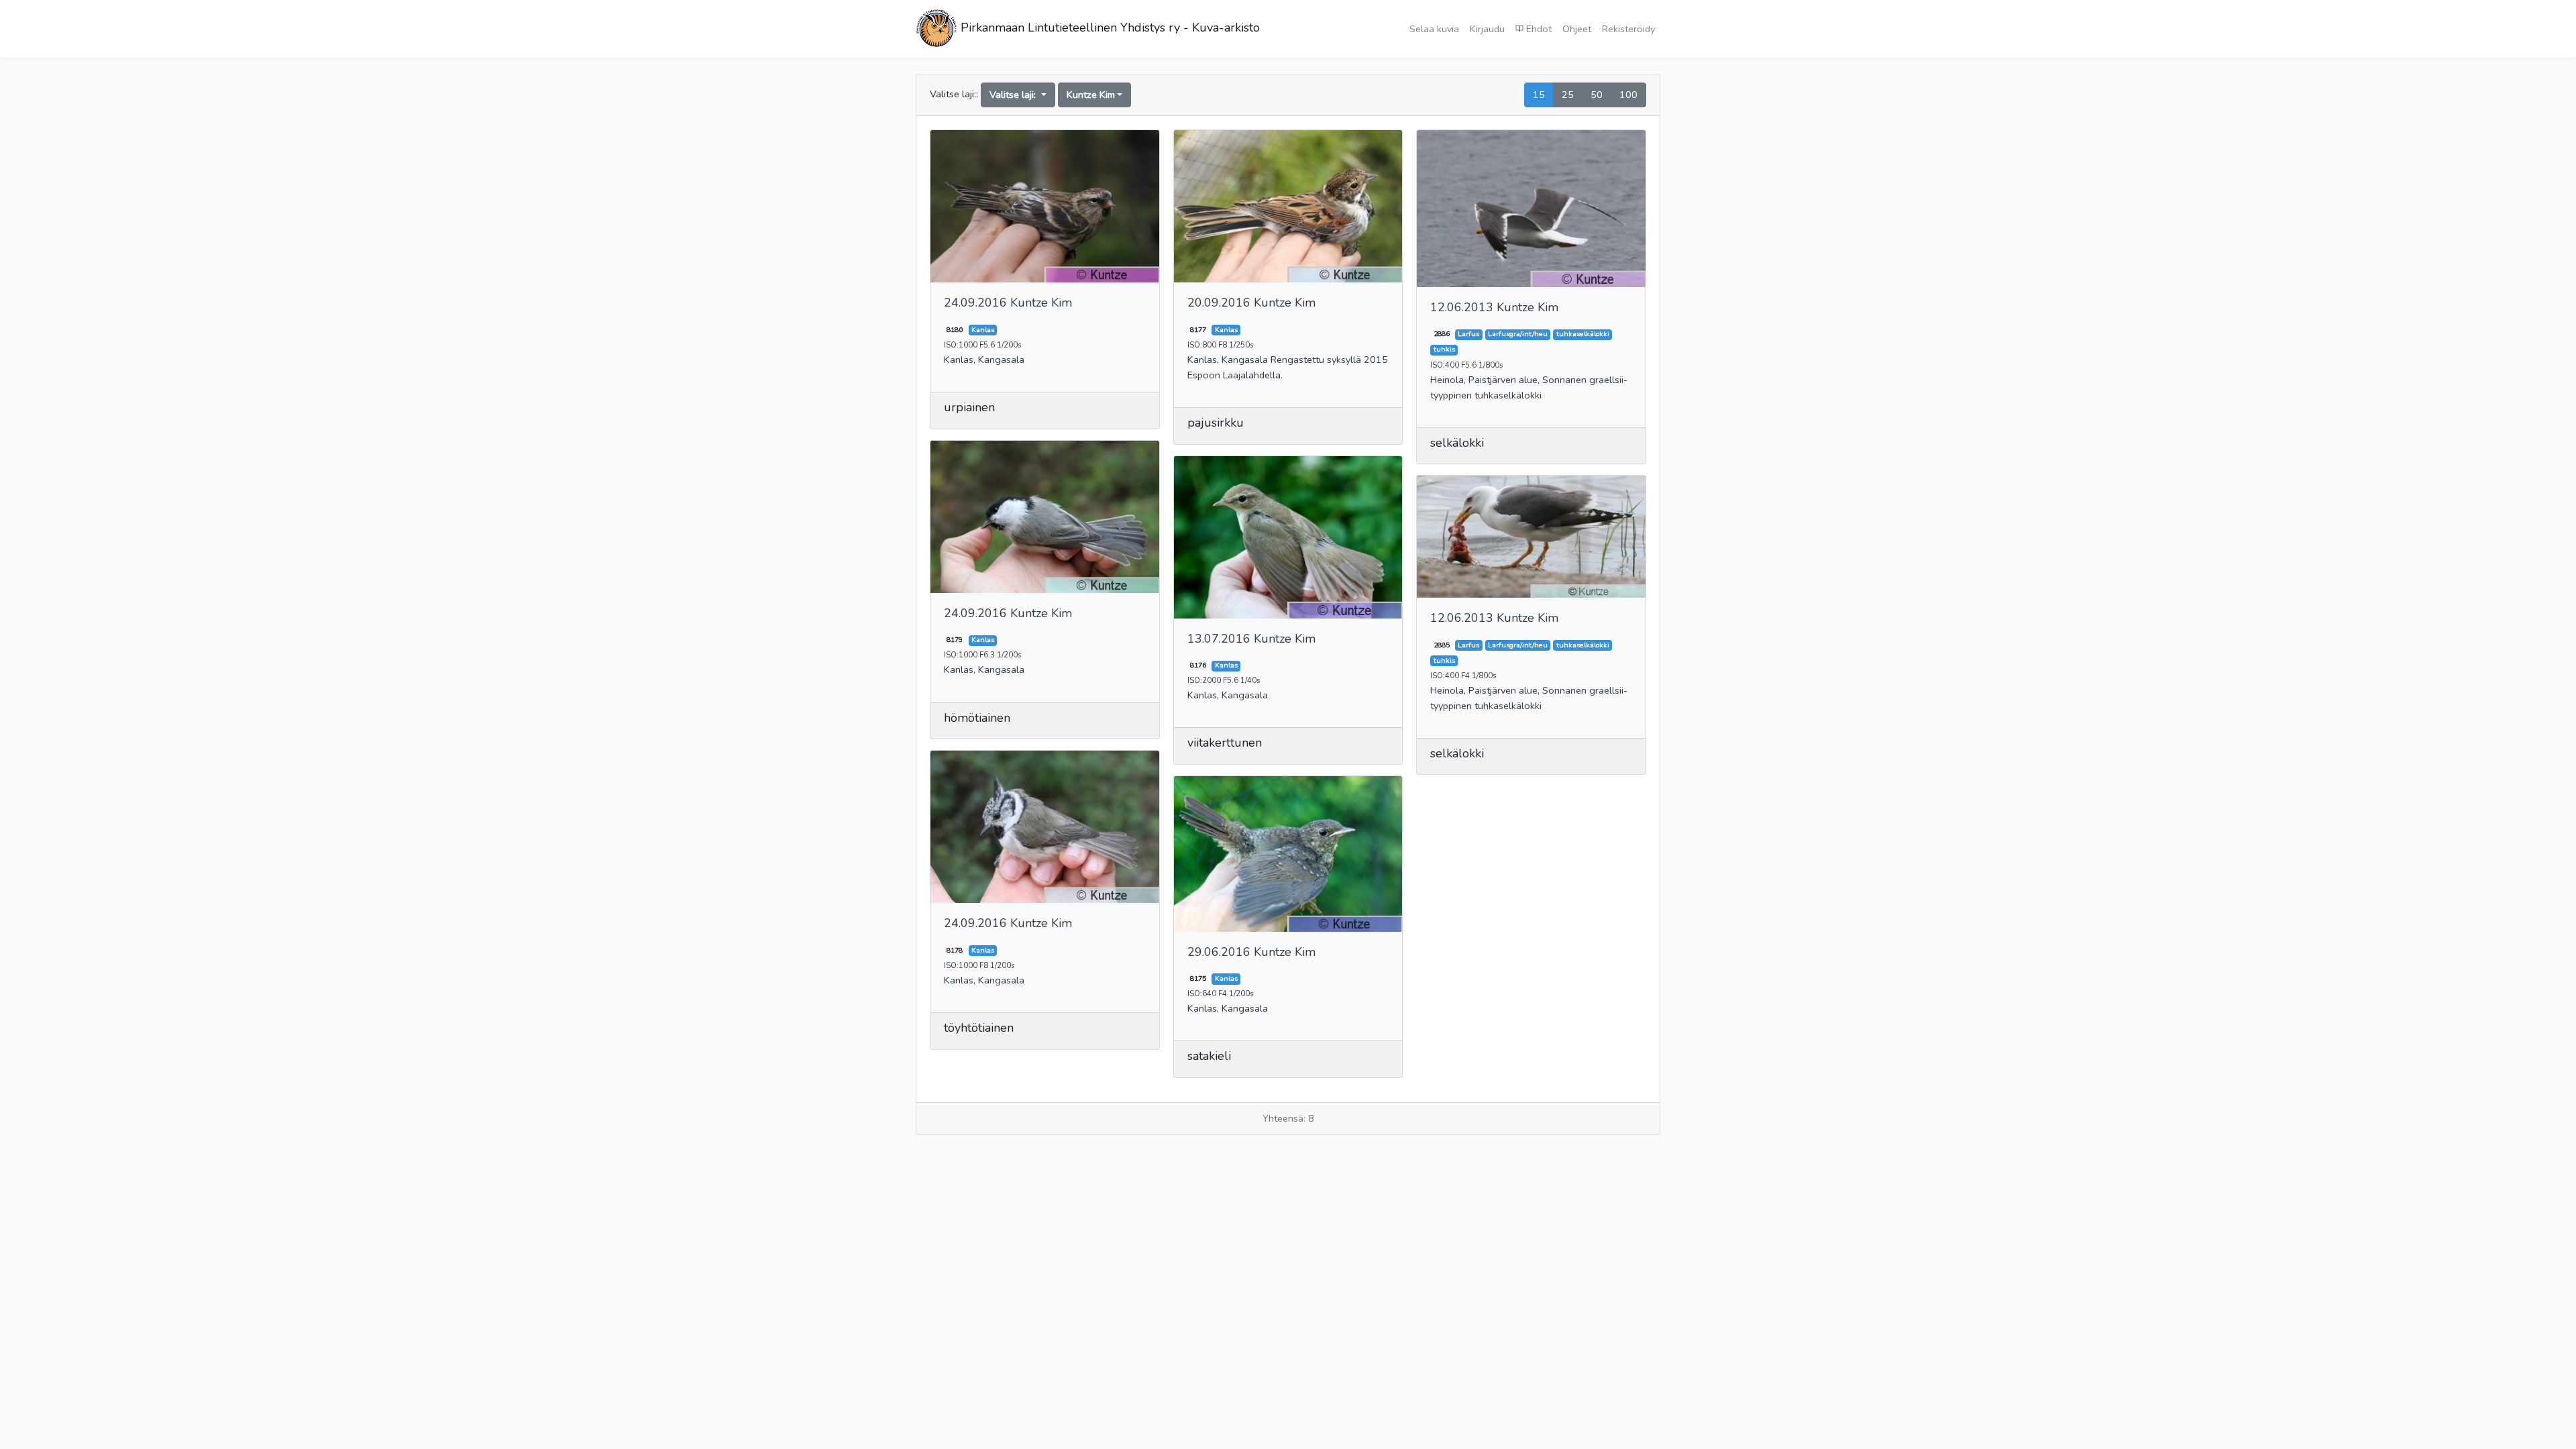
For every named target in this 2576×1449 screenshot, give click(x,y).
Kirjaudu (1487, 29)
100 (1628, 95)
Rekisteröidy (1628, 29)
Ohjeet (1577, 29)
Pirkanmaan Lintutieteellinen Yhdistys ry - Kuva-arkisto (1109, 28)
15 (1539, 95)
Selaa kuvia (1434, 29)
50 (1597, 95)
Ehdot (1538, 29)
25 (1568, 95)
